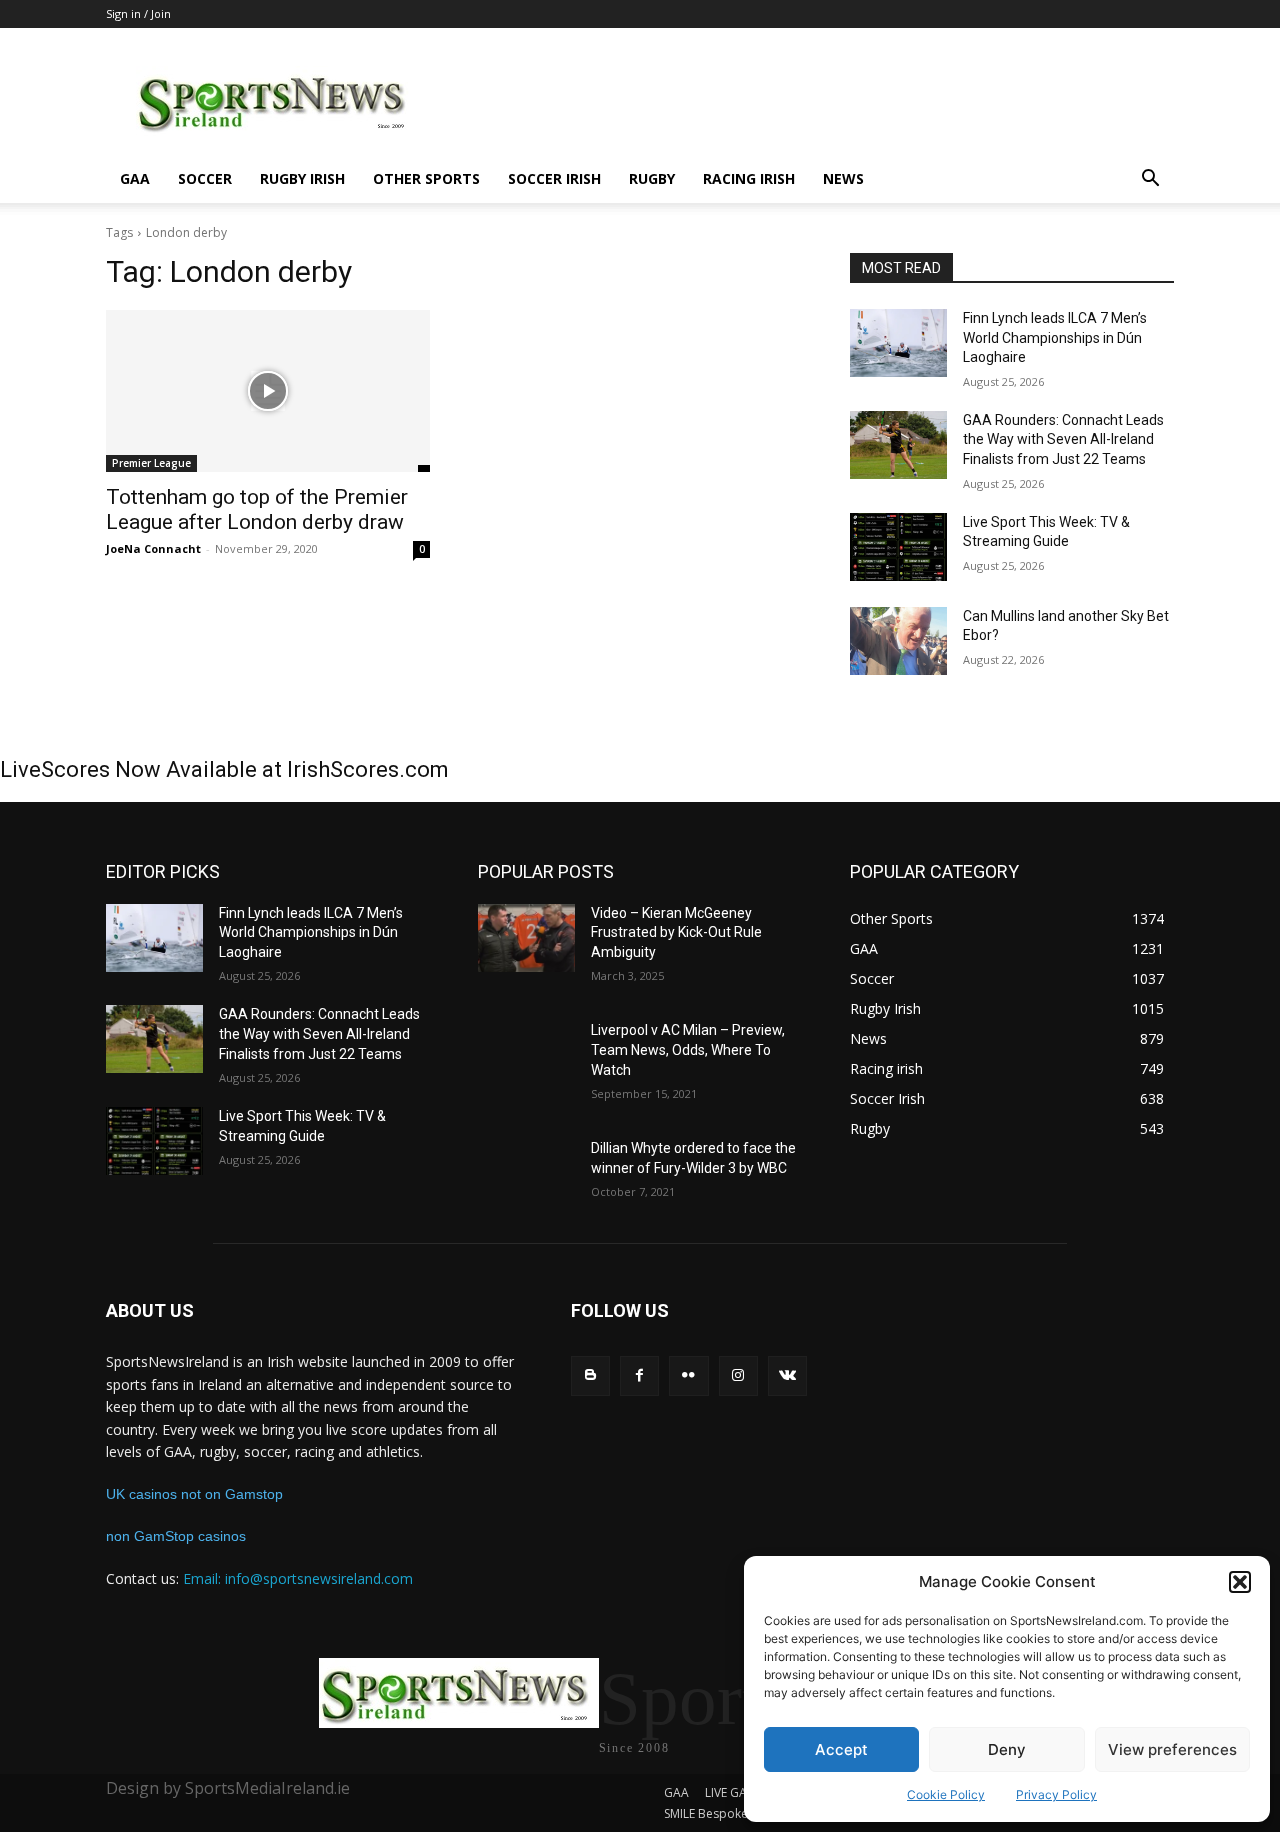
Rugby (652, 178)
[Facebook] (639, 1375)
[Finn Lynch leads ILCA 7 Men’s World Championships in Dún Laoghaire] (898, 343)
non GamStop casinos (176, 1536)
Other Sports (426, 178)
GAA (135, 178)
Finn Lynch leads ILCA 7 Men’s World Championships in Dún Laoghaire (1055, 337)
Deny (1007, 1749)
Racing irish (749, 178)
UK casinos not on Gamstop (194, 1494)
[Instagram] (738, 1375)
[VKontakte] (787, 1375)
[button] (1240, 1582)
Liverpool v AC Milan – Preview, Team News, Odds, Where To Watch (688, 1049)
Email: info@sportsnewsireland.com (298, 1578)
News (843, 178)
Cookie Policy (946, 1794)
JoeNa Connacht (153, 548)
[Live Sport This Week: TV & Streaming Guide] (898, 547)
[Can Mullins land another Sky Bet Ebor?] (898, 641)
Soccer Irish (554, 178)
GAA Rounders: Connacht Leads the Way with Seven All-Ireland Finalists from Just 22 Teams (1063, 439)
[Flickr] (688, 1375)
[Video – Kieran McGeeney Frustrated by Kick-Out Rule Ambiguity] (526, 938)
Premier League (151, 463)
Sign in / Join (138, 13)
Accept (841, 1749)
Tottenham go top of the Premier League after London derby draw (257, 509)
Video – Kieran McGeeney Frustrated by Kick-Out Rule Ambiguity (676, 932)
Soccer (205, 178)
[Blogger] (590, 1375)
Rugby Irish (302, 178)
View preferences (1172, 1749)
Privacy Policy (1056, 1794)
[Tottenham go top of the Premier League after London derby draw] (268, 391)
